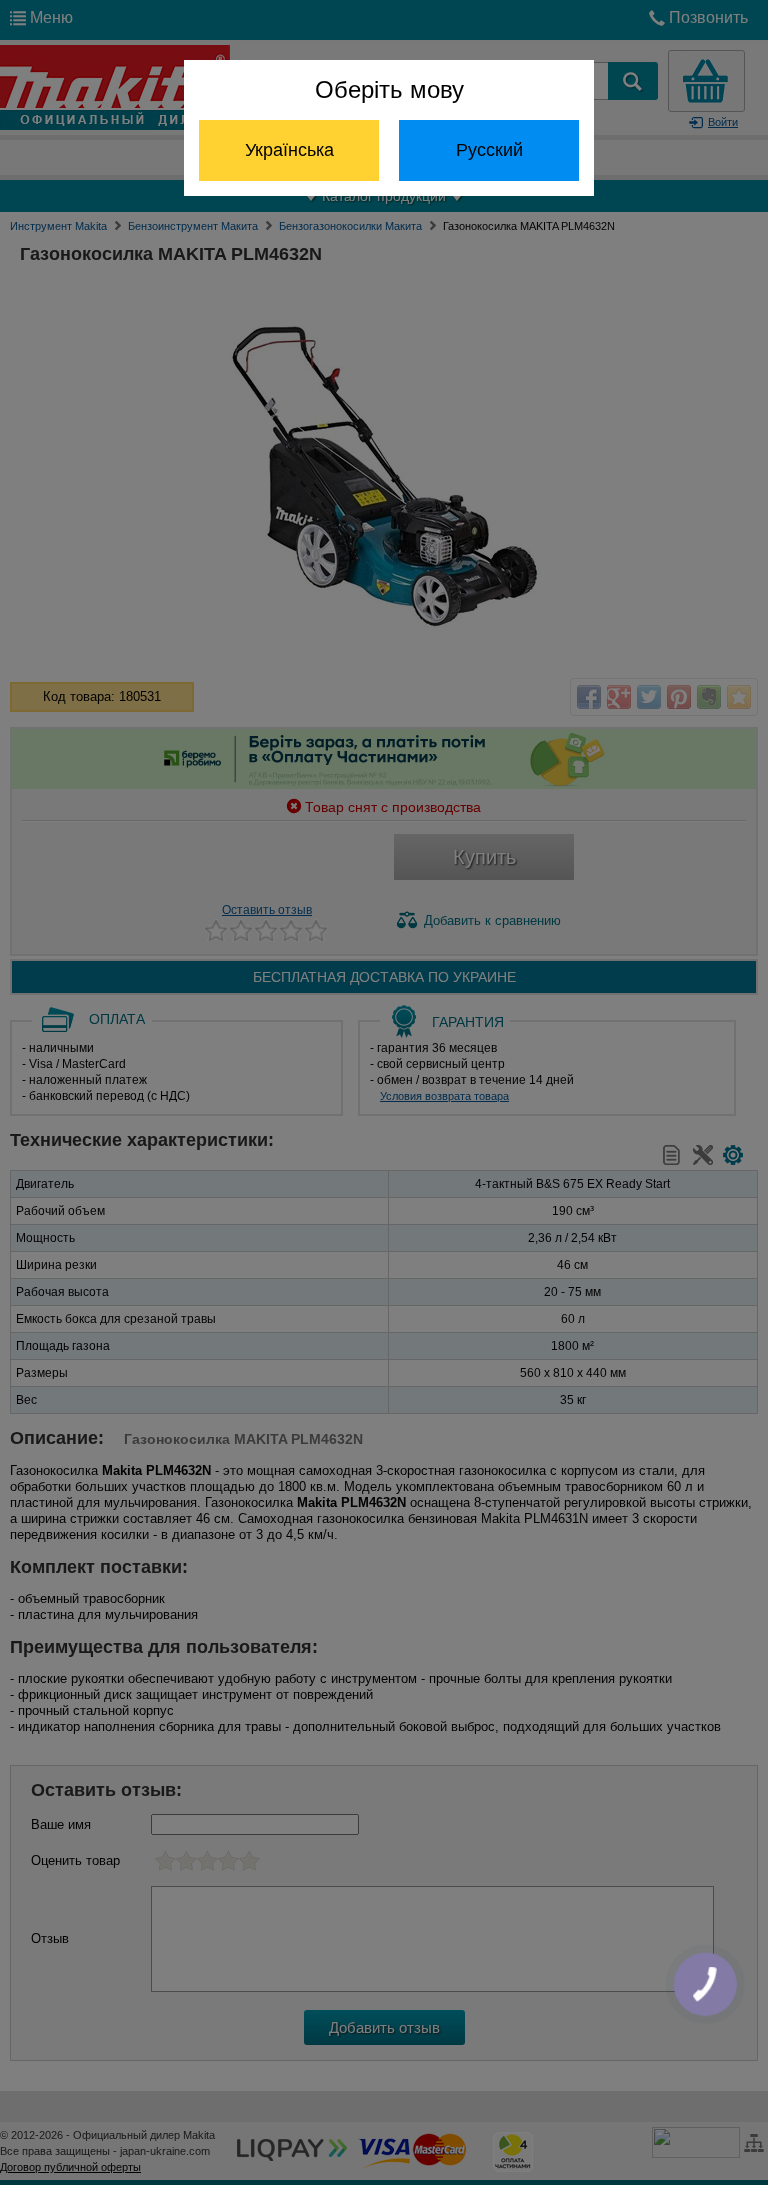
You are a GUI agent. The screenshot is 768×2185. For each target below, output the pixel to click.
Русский (489, 150)
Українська (289, 150)
